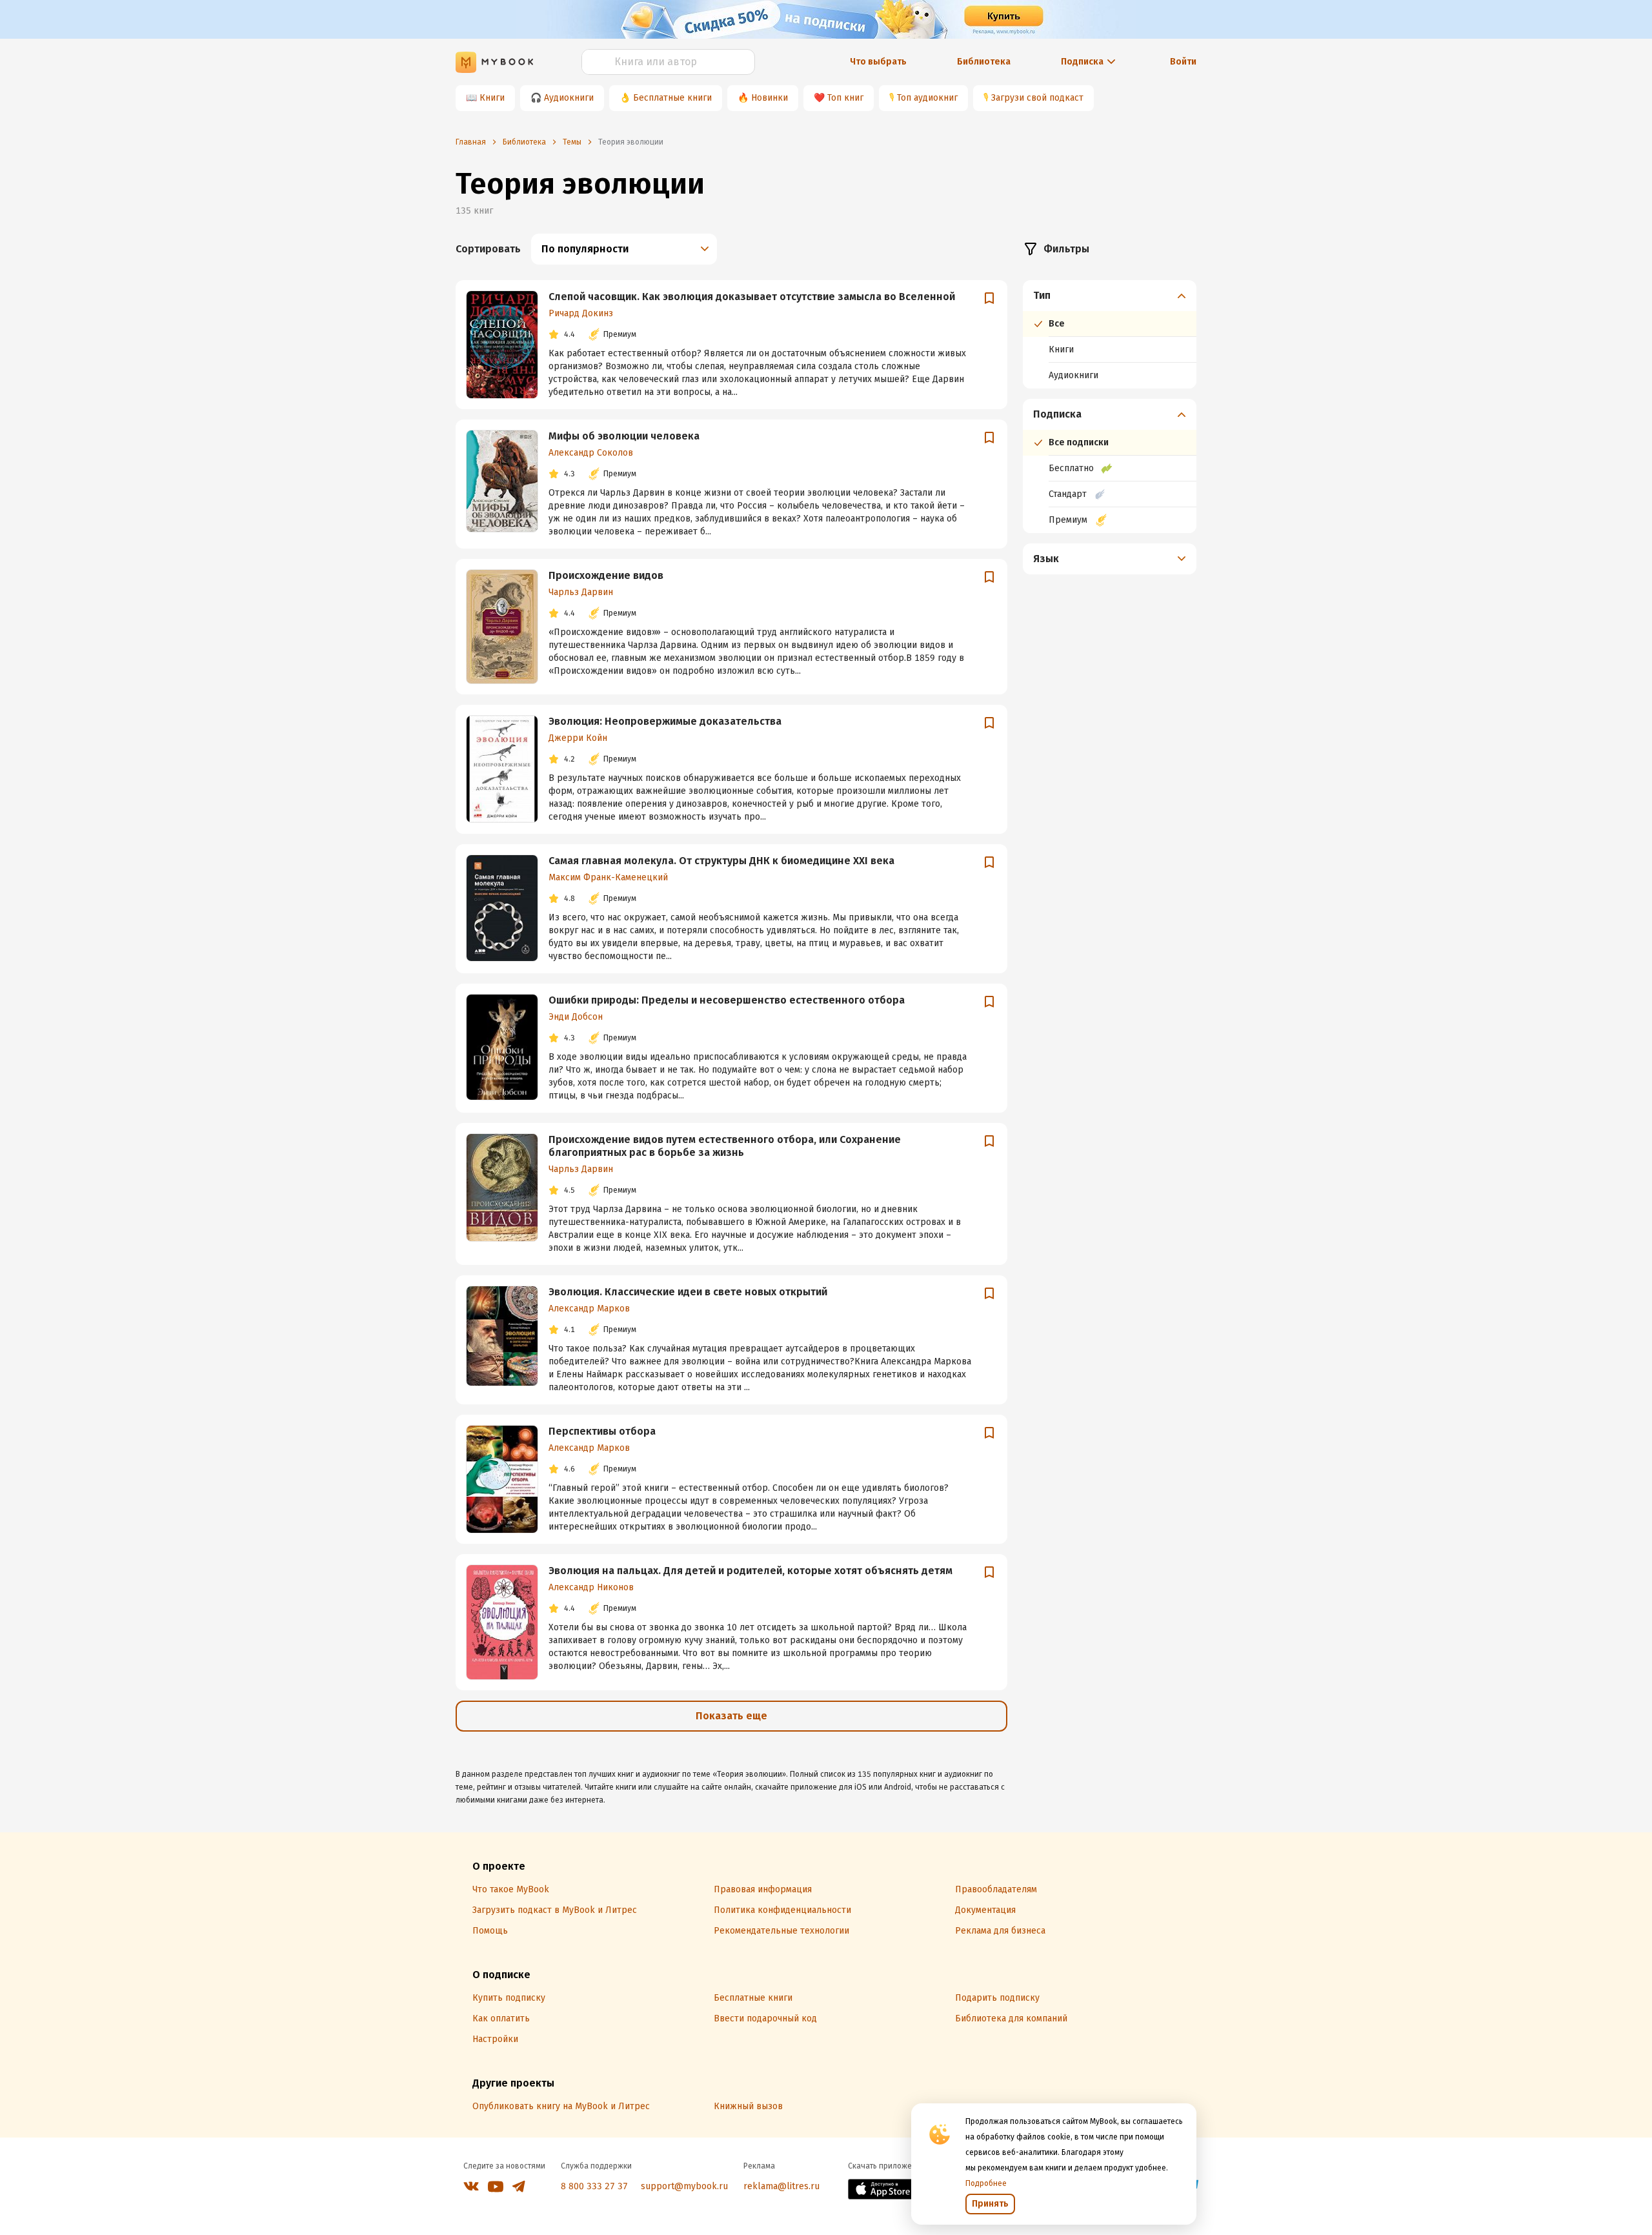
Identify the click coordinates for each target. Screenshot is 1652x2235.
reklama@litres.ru (781, 2186)
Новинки (770, 98)
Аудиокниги (569, 98)
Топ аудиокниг (927, 98)
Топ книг (845, 98)
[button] (1110, 296)
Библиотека (984, 62)
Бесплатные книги (672, 98)
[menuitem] (1110, 334)
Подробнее (986, 2183)
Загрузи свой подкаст (1037, 98)
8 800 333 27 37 (594, 2186)
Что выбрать (878, 62)
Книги (492, 98)
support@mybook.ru (684, 2186)
